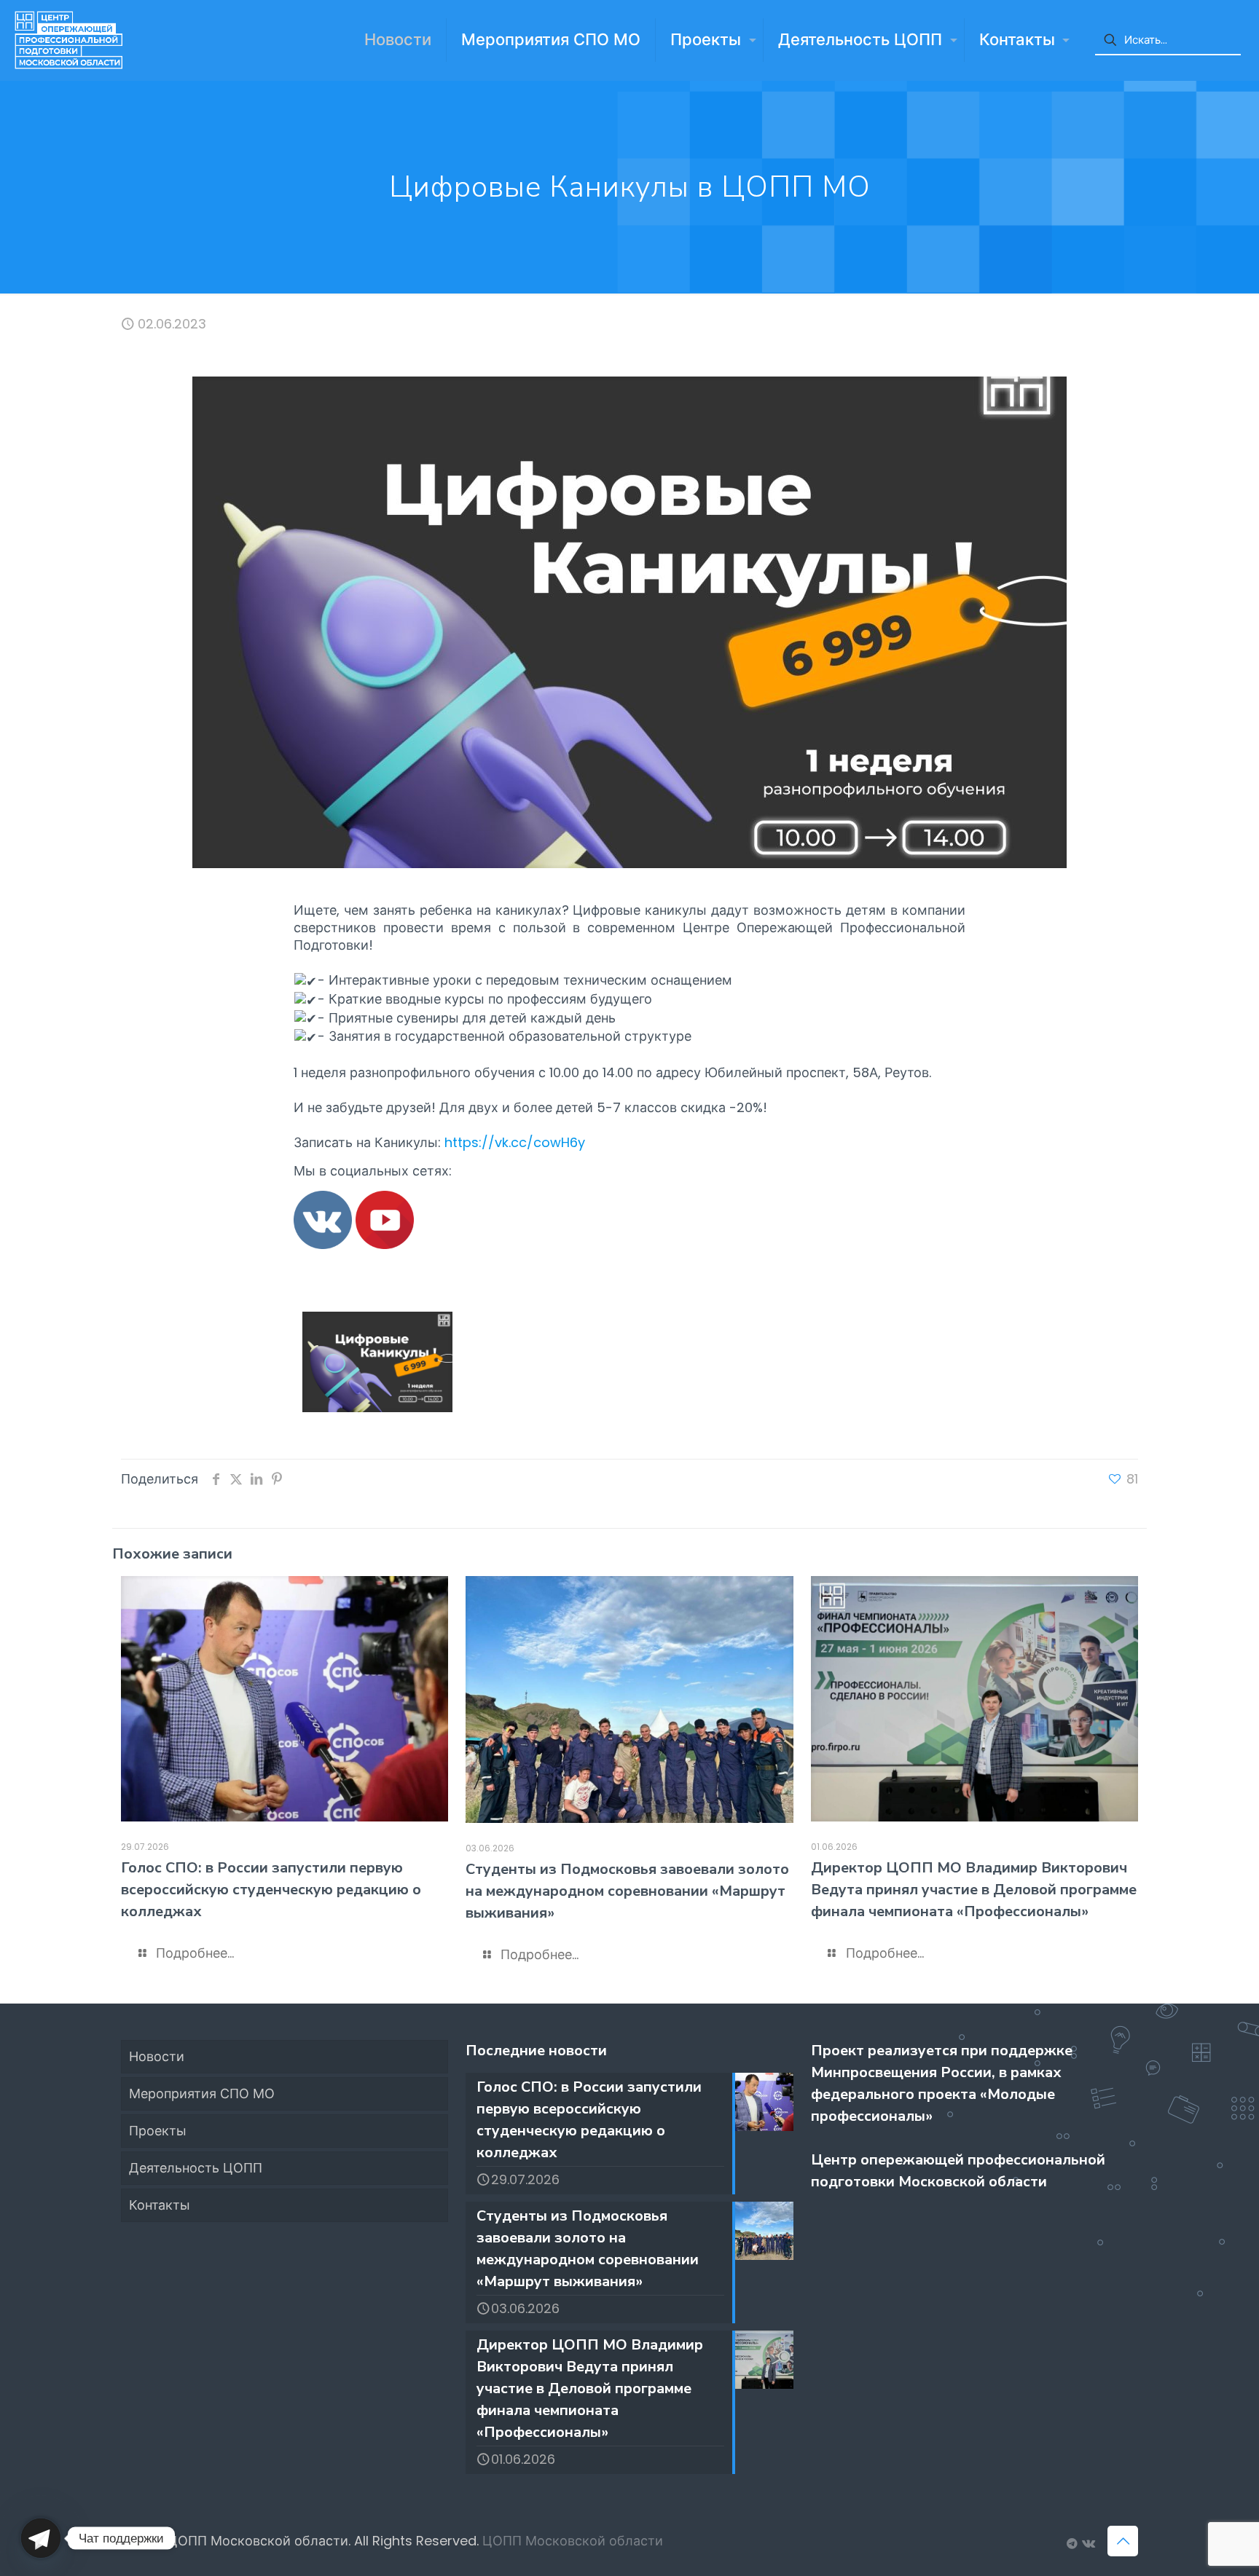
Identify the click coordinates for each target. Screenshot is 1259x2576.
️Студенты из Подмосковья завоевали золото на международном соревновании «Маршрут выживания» (627, 1891)
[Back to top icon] (1123, 2541)
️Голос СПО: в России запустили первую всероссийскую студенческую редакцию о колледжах (271, 1890)
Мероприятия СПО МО (202, 2094)
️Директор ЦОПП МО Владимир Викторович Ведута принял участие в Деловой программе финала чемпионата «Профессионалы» (974, 1890)
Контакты (160, 2205)
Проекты (158, 2131)
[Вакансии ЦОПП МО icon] (1072, 2544)
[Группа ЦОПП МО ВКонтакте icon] (1087, 2544)
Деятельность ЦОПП (196, 2168)
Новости (157, 2056)
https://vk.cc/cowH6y (515, 1142)
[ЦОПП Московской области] (68, 40)
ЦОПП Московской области (573, 2541)
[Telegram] (41, 2538)
